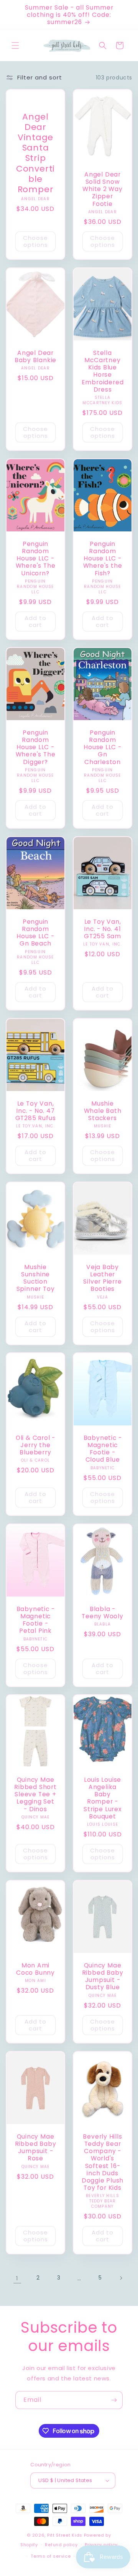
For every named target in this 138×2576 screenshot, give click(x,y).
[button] (15, 45)
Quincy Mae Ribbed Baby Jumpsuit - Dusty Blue (103, 1976)
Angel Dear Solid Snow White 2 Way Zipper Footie (103, 189)
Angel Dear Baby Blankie (35, 356)
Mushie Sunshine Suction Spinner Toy (36, 1278)
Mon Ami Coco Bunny (35, 1969)
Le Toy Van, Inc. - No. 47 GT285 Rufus (36, 1111)
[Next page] (121, 2278)
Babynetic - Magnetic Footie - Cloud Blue (103, 1449)
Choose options (35, 241)
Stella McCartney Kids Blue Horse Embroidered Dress (103, 371)
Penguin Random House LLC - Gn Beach (35, 933)
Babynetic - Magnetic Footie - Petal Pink (36, 1620)
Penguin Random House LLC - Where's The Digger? (36, 747)
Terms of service (51, 2556)
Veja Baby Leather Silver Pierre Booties (102, 1278)
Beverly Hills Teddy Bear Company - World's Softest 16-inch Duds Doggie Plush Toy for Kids (103, 2162)
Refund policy (61, 2545)
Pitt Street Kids (65, 2535)
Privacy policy (101, 2545)
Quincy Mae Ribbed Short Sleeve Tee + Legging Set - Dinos (35, 1794)
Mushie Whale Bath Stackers (103, 1111)
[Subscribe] (114, 2400)
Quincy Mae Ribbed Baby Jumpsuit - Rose (36, 2148)
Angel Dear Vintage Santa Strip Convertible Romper (35, 153)
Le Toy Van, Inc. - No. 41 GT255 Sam (103, 929)
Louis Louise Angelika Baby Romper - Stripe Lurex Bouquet (102, 1798)
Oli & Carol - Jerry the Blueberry (35, 1445)
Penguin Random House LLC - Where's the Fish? (103, 558)
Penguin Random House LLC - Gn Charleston (103, 747)
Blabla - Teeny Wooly (103, 1613)
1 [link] (17, 2278)
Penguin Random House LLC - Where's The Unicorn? (36, 558)
